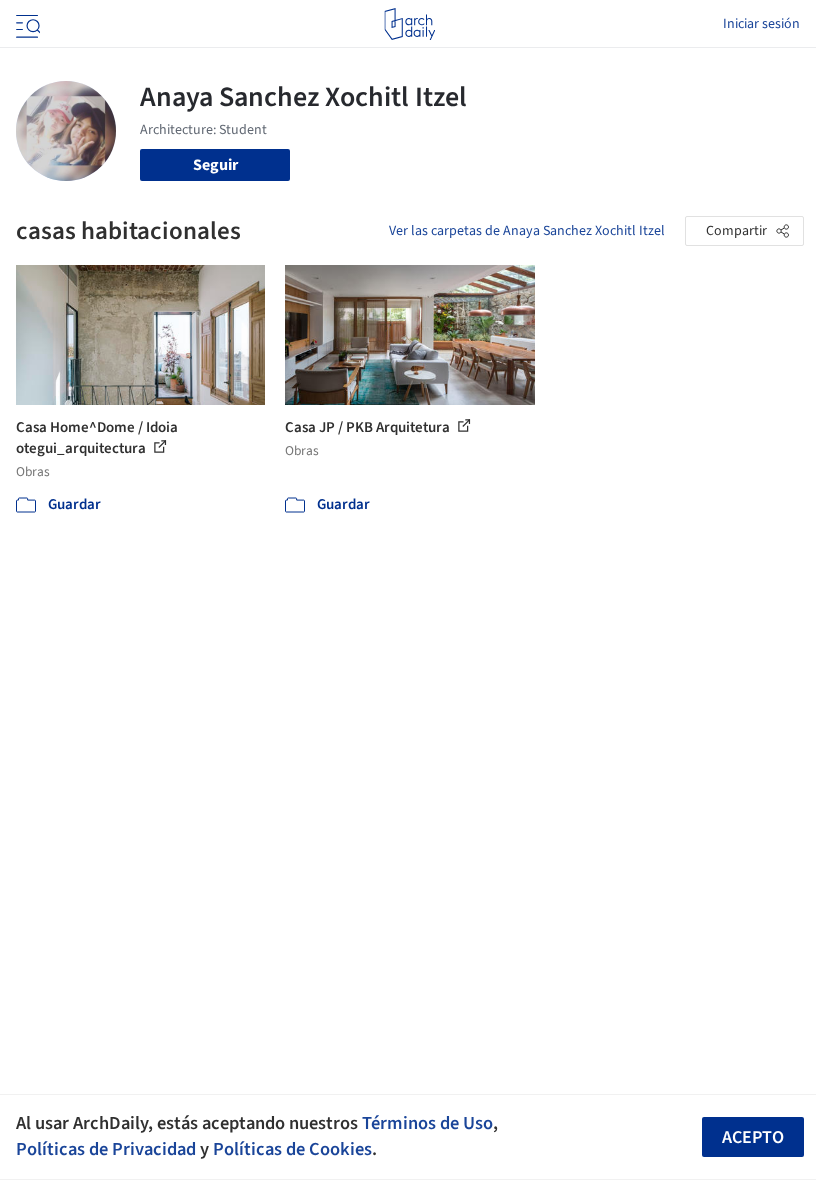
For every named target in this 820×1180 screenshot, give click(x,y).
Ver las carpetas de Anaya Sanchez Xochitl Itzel (527, 231)
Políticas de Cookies (292, 1149)
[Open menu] (26, 24)
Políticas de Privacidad (106, 1149)
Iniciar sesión (761, 24)
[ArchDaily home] (409, 24)
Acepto (753, 1137)
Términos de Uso (427, 1123)
